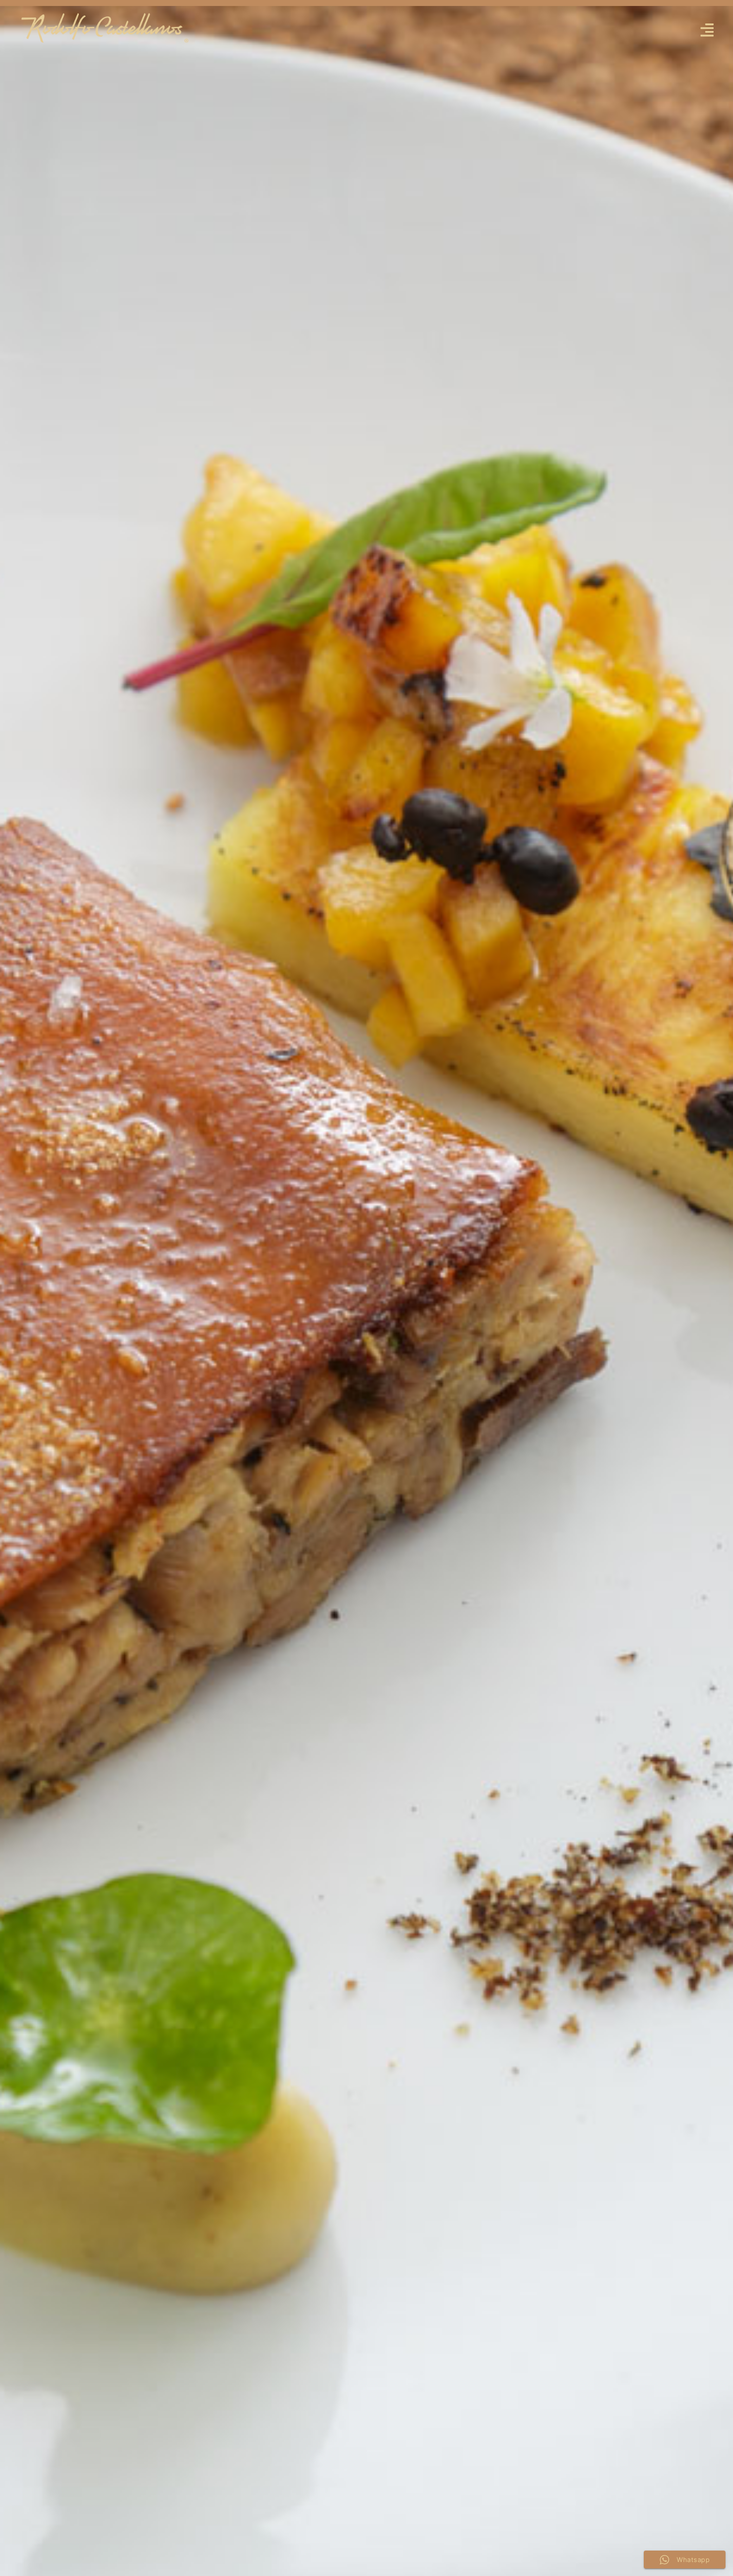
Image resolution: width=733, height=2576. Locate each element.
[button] (707, 30)
